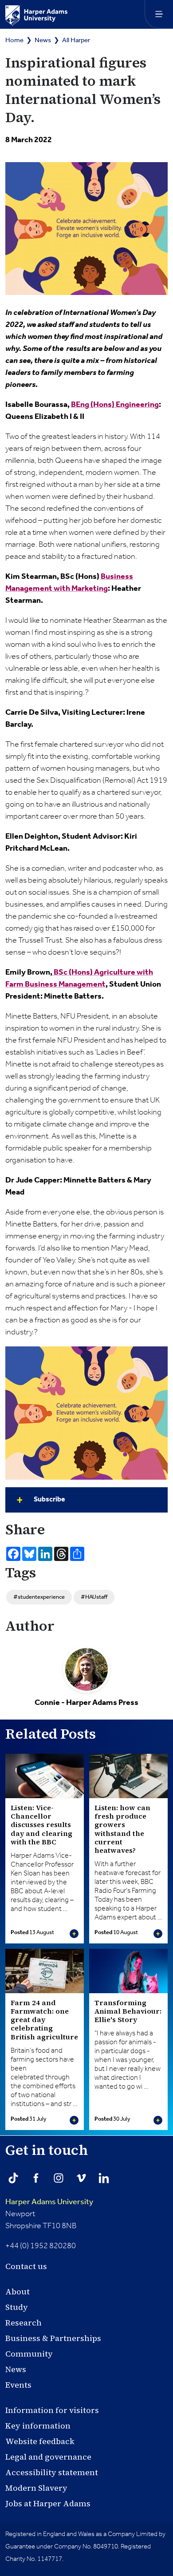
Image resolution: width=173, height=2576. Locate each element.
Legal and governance (48, 2457)
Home (14, 40)
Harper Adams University (49, 2202)
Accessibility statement (52, 2472)
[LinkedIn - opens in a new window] (104, 2178)
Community (29, 2354)
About (18, 2291)
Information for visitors (52, 2410)
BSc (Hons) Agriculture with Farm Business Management (79, 978)
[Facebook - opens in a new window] (36, 2178)
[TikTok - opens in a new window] (13, 2178)
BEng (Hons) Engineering (115, 405)
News (43, 40)
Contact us (26, 2266)
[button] (86, 1500)
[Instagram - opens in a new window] (59, 2178)
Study (17, 2307)
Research (24, 2323)
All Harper (76, 40)
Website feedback (40, 2441)
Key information (38, 2426)
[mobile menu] (159, 14)
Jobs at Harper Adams (48, 2503)
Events (18, 2385)
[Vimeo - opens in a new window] (81, 2178)
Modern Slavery (36, 2488)
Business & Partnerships (53, 2338)
